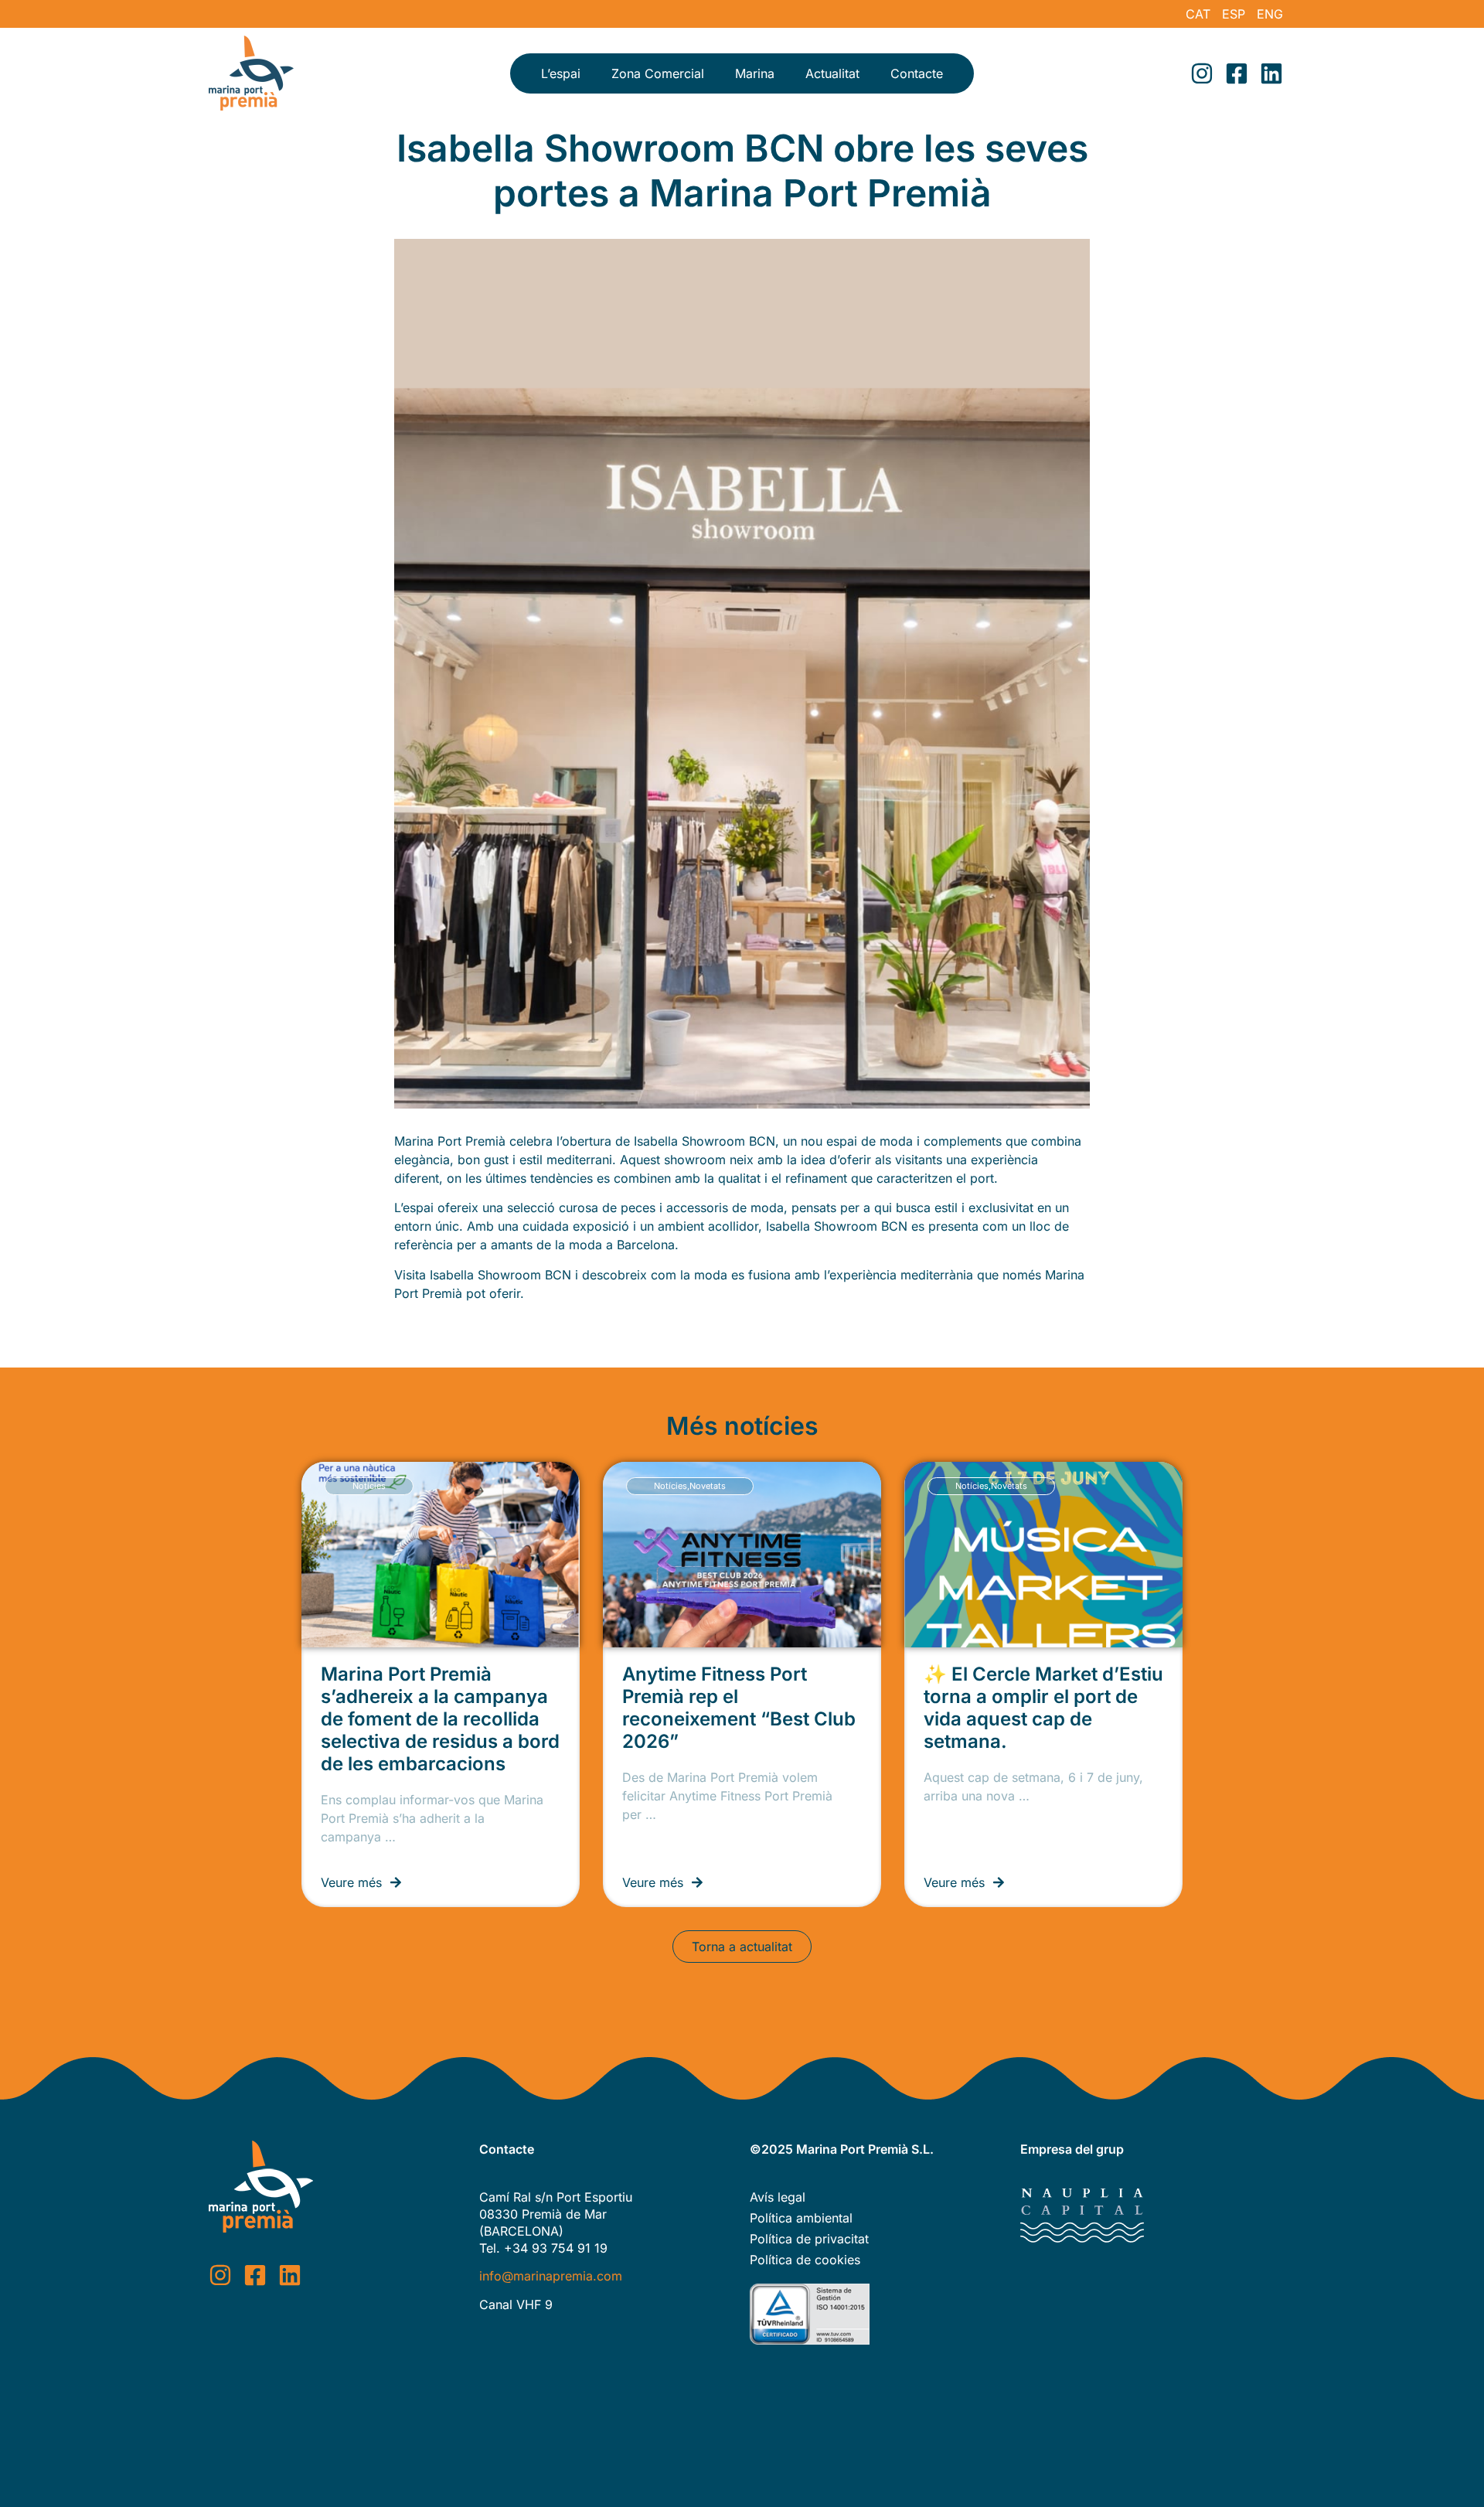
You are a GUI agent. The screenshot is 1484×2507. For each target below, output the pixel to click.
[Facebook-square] (1237, 73)
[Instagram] (1202, 73)
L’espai (561, 73)
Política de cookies (805, 2260)
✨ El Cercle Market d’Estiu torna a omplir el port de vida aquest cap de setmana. (1043, 1708)
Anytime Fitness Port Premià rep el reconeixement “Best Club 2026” (739, 1708)
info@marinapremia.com (551, 2276)
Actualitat (832, 73)
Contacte (917, 73)
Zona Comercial (658, 73)
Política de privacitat (809, 2239)
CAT (1198, 14)
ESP (1234, 14)
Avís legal (778, 2197)
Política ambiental (801, 2218)
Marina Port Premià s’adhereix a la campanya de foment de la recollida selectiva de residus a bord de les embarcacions (440, 1719)
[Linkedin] (1271, 73)
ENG (1270, 14)
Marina (755, 73)
